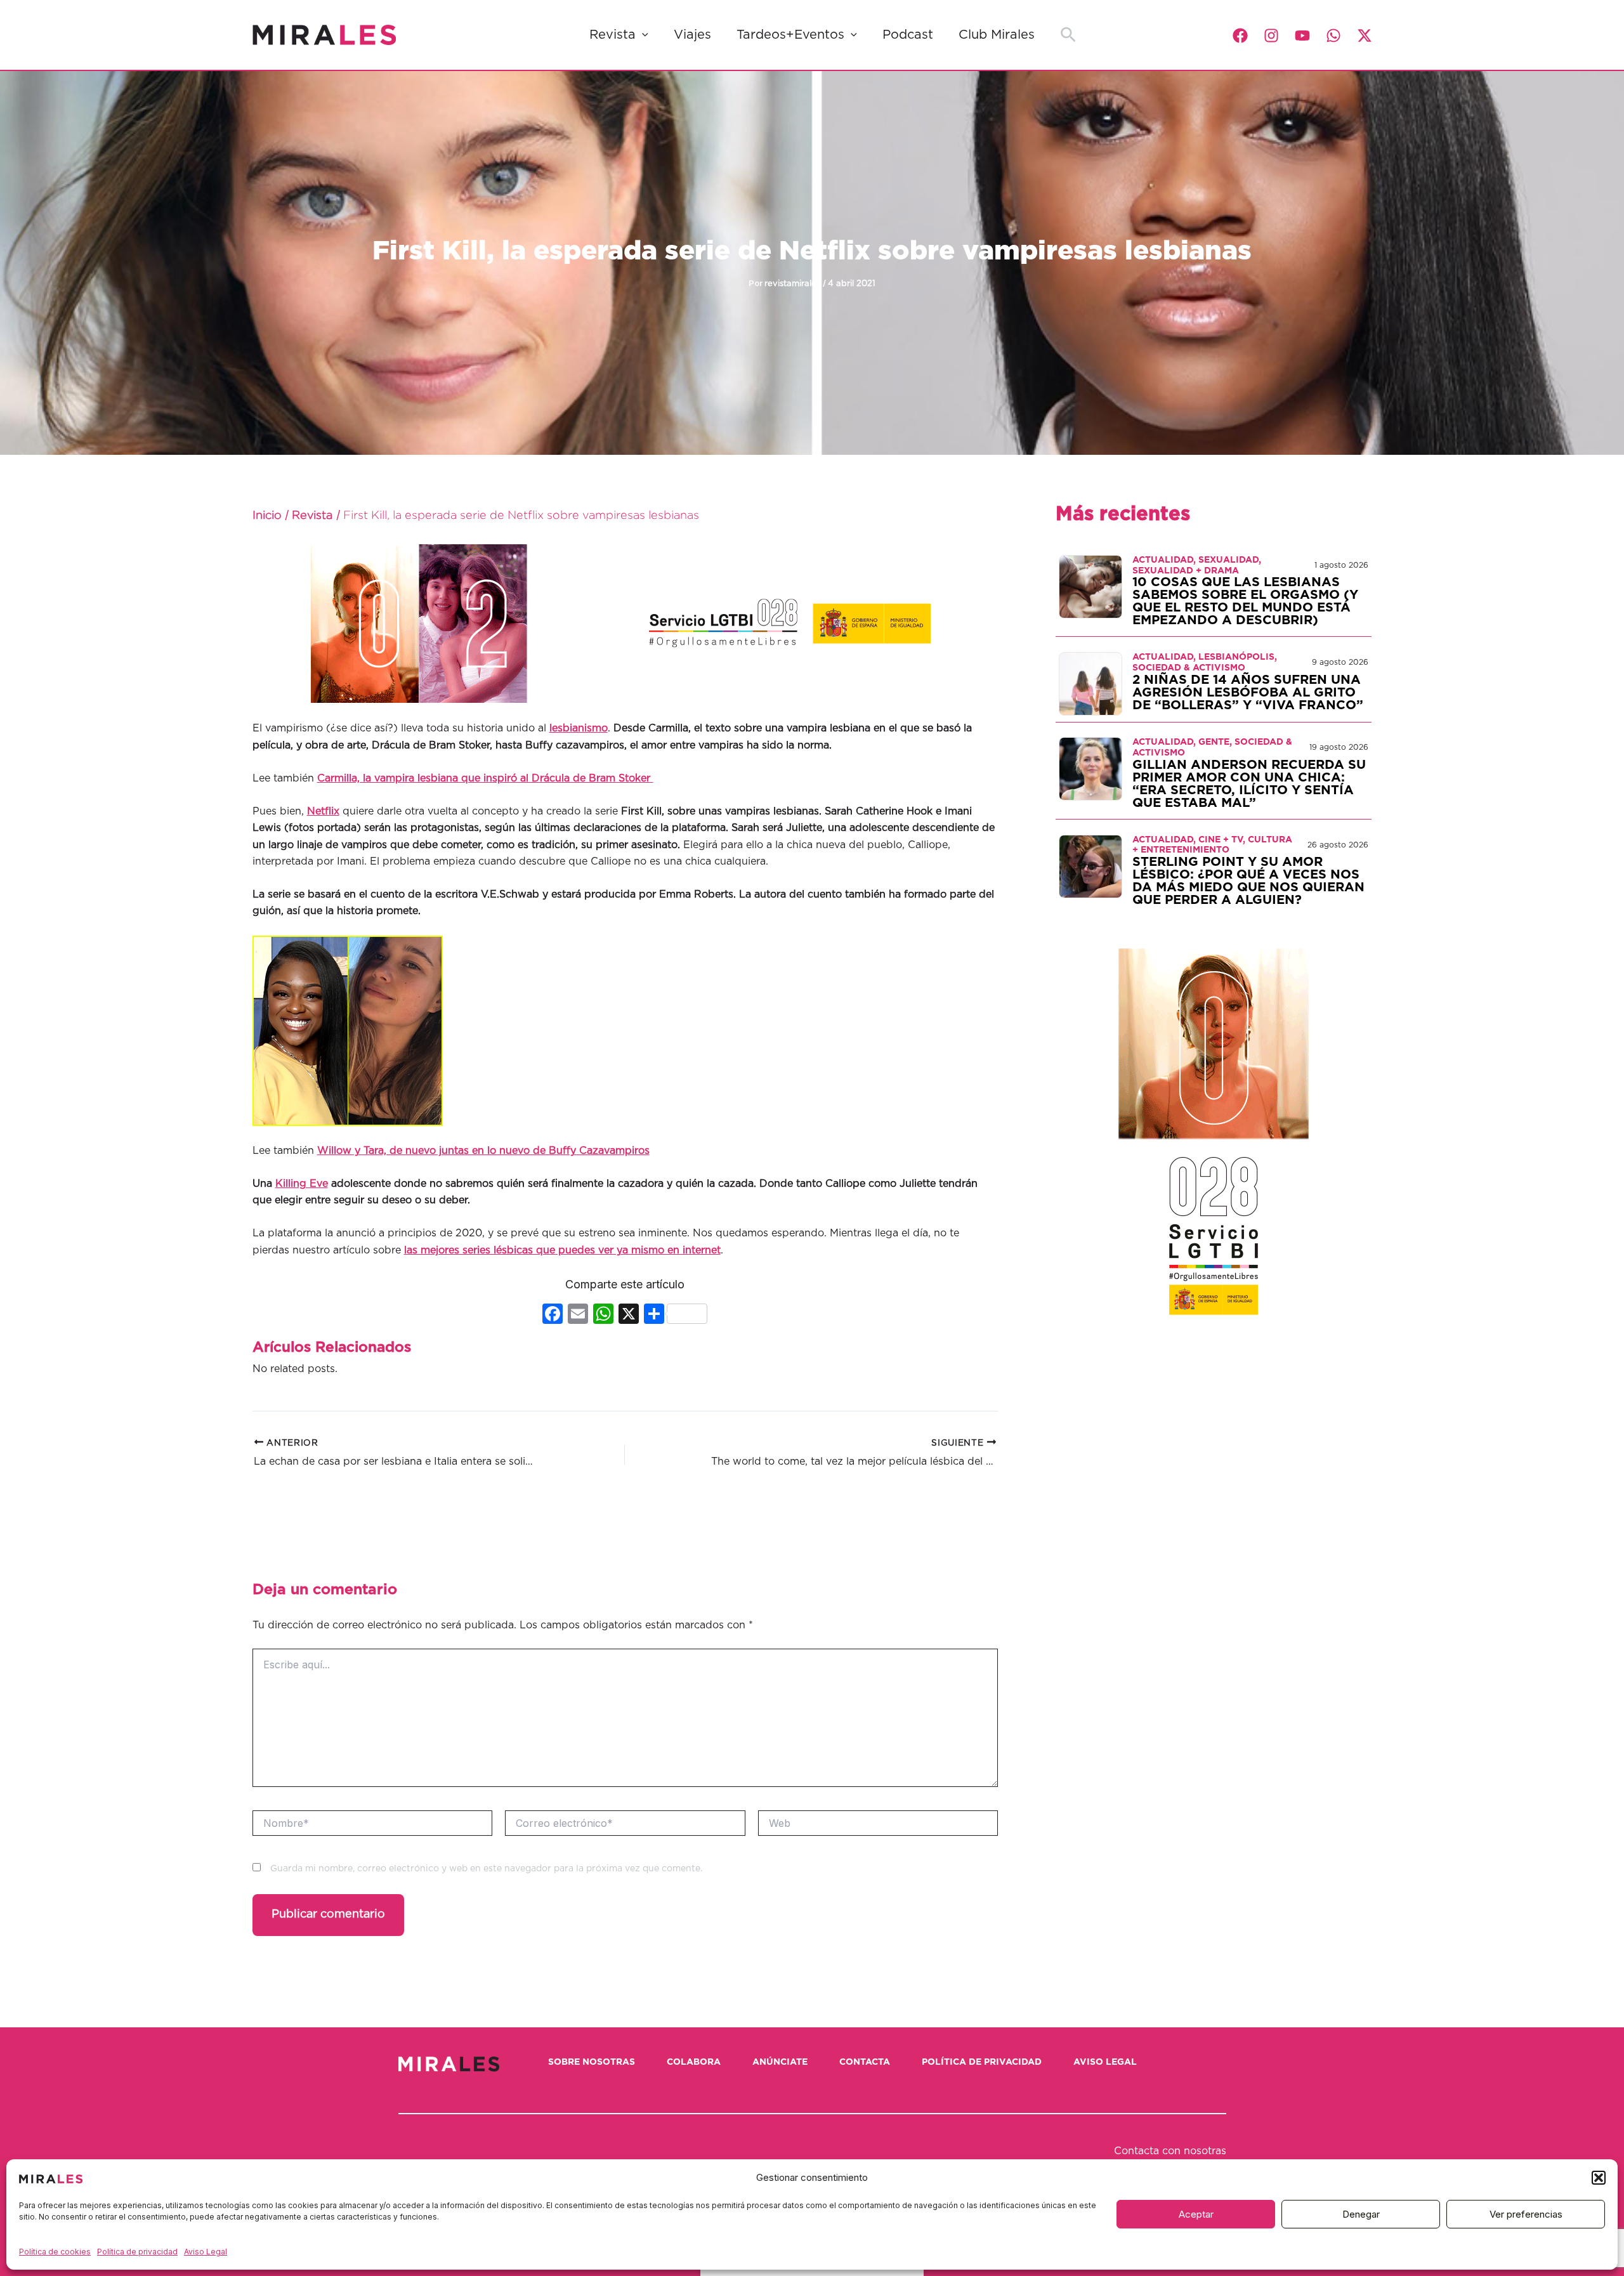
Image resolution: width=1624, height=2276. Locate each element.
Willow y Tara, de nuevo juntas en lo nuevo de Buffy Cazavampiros (483, 1151)
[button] (1599, 2178)
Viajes (692, 35)
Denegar (1361, 2214)
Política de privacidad (137, 2252)
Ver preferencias (1526, 2214)
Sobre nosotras (592, 2062)
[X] (629, 1315)
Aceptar (1196, 2214)
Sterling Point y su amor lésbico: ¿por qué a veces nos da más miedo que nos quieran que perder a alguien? (1248, 881)
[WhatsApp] (1333, 36)
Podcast (908, 35)
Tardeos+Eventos (790, 35)
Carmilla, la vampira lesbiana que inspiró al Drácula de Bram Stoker (485, 778)
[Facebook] (1240, 36)
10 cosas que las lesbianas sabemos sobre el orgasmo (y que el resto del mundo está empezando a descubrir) (1245, 601)
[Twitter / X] (1365, 36)
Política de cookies (55, 2252)
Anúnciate (780, 2062)
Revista (612, 35)
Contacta (865, 2062)
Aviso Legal (206, 2252)
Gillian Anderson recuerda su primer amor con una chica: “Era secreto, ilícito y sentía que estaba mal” (1249, 784)
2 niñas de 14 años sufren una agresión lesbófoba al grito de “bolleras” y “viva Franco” (1248, 693)
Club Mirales (997, 35)
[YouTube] (1302, 36)
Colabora (694, 2062)
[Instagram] (1271, 36)
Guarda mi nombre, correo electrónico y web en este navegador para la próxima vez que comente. (486, 1869)
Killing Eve (302, 1184)
